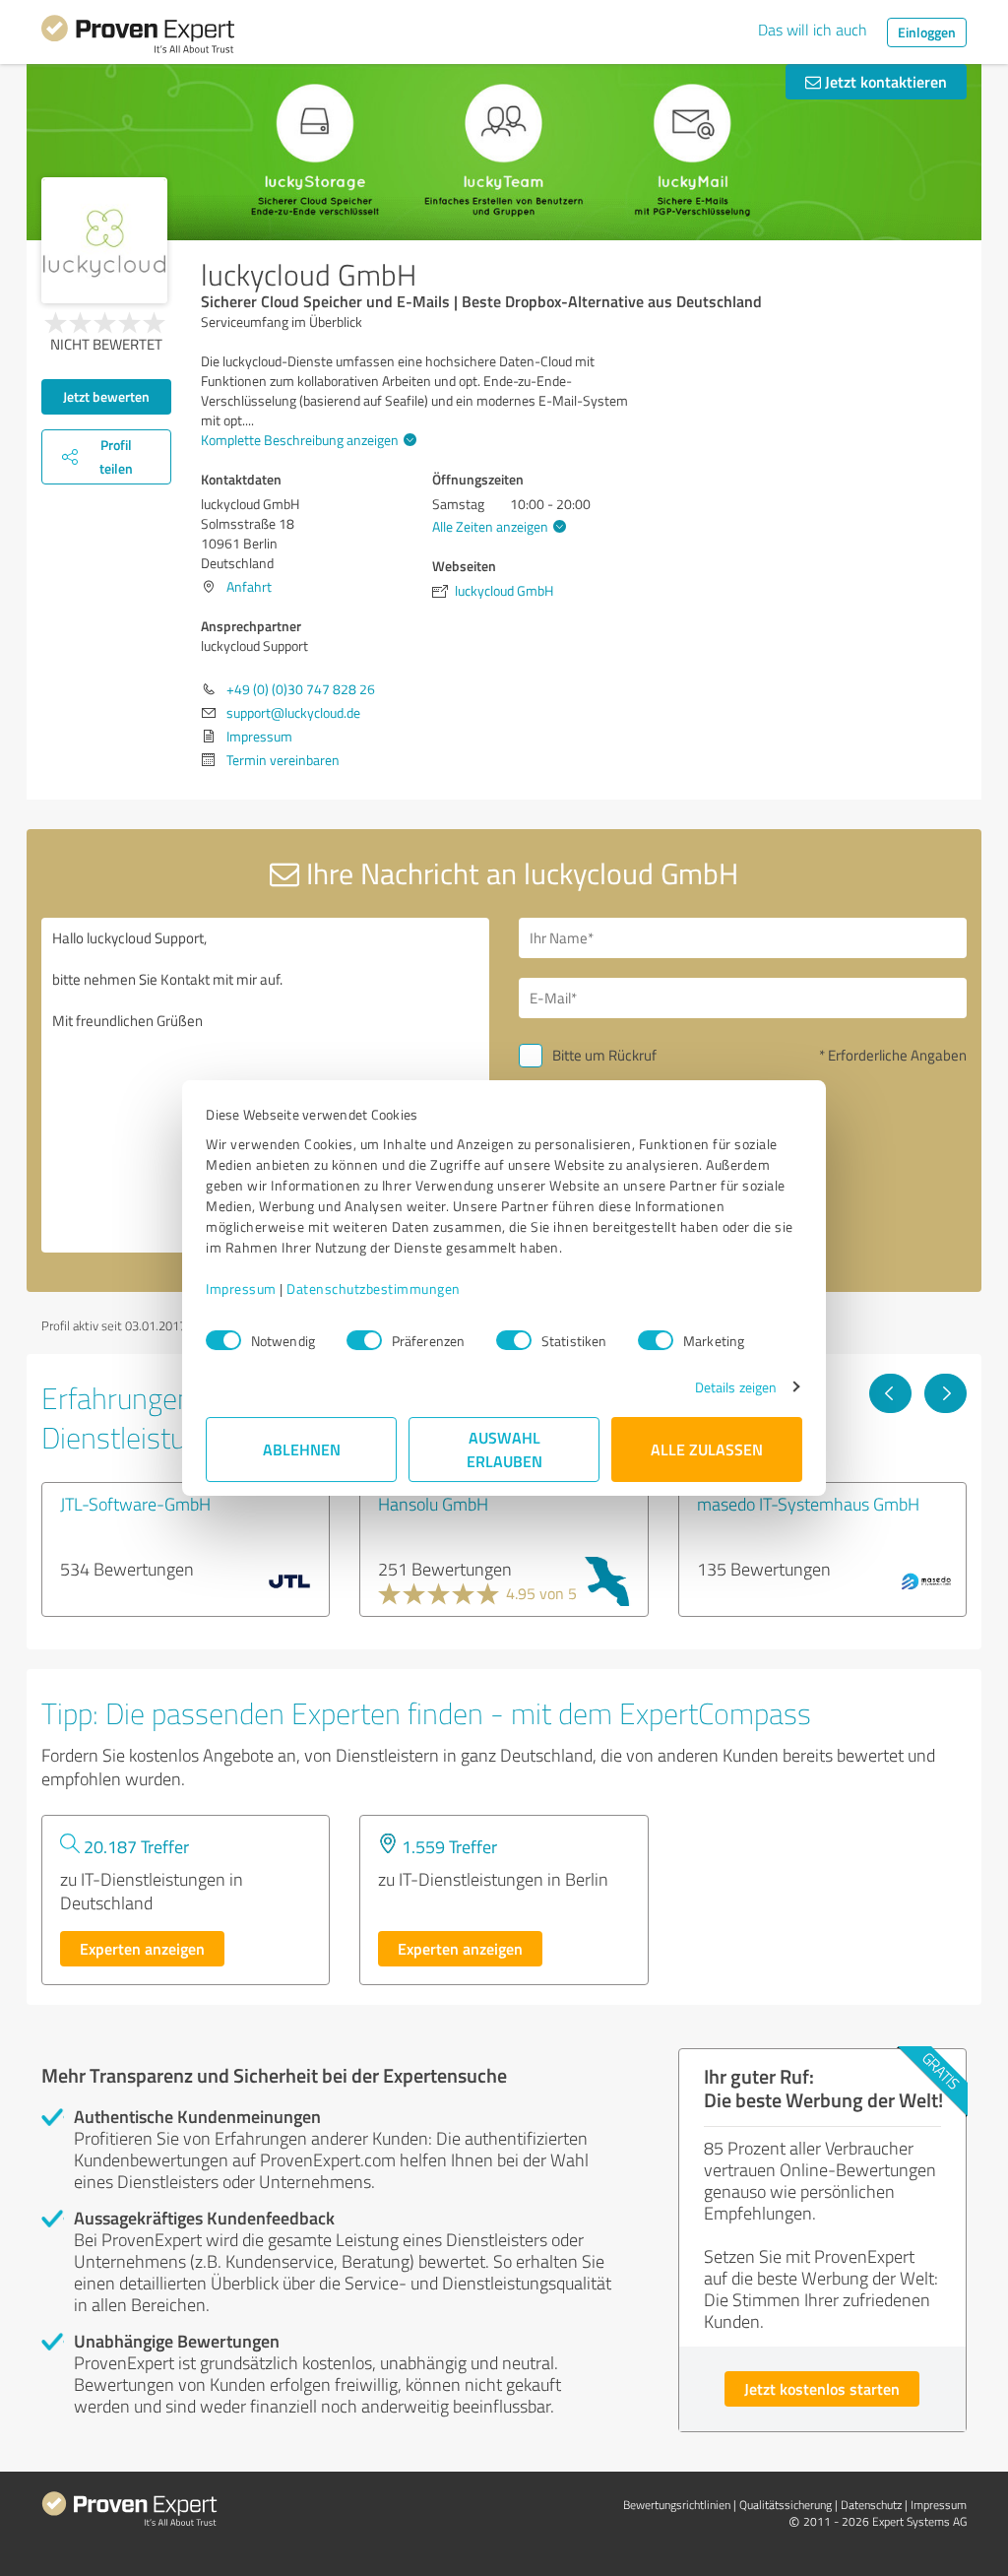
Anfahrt (249, 586)
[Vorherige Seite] (890, 1393)
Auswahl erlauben (504, 1449)
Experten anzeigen (142, 1948)
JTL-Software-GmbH (135, 1504)
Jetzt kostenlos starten (822, 2388)
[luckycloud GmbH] (104, 240)
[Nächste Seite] (945, 1393)
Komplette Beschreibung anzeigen (300, 440)
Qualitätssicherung (786, 2505)
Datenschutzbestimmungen (374, 1288)
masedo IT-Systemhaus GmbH (808, 1504)
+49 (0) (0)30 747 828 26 (301, 689)
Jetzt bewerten (106, 396)
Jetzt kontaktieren (884, 81)
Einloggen (927, 32)
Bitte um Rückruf (604, 1055)
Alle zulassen (707, 1449)
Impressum (241, 1288)
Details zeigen (736, 1387)
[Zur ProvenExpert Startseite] (138, 37)
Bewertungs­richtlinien (677, 2505)
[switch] (364, 1340)
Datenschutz (871, 2505)
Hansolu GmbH (433, 1504)
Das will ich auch (813, 30)
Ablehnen (302, 1449)
